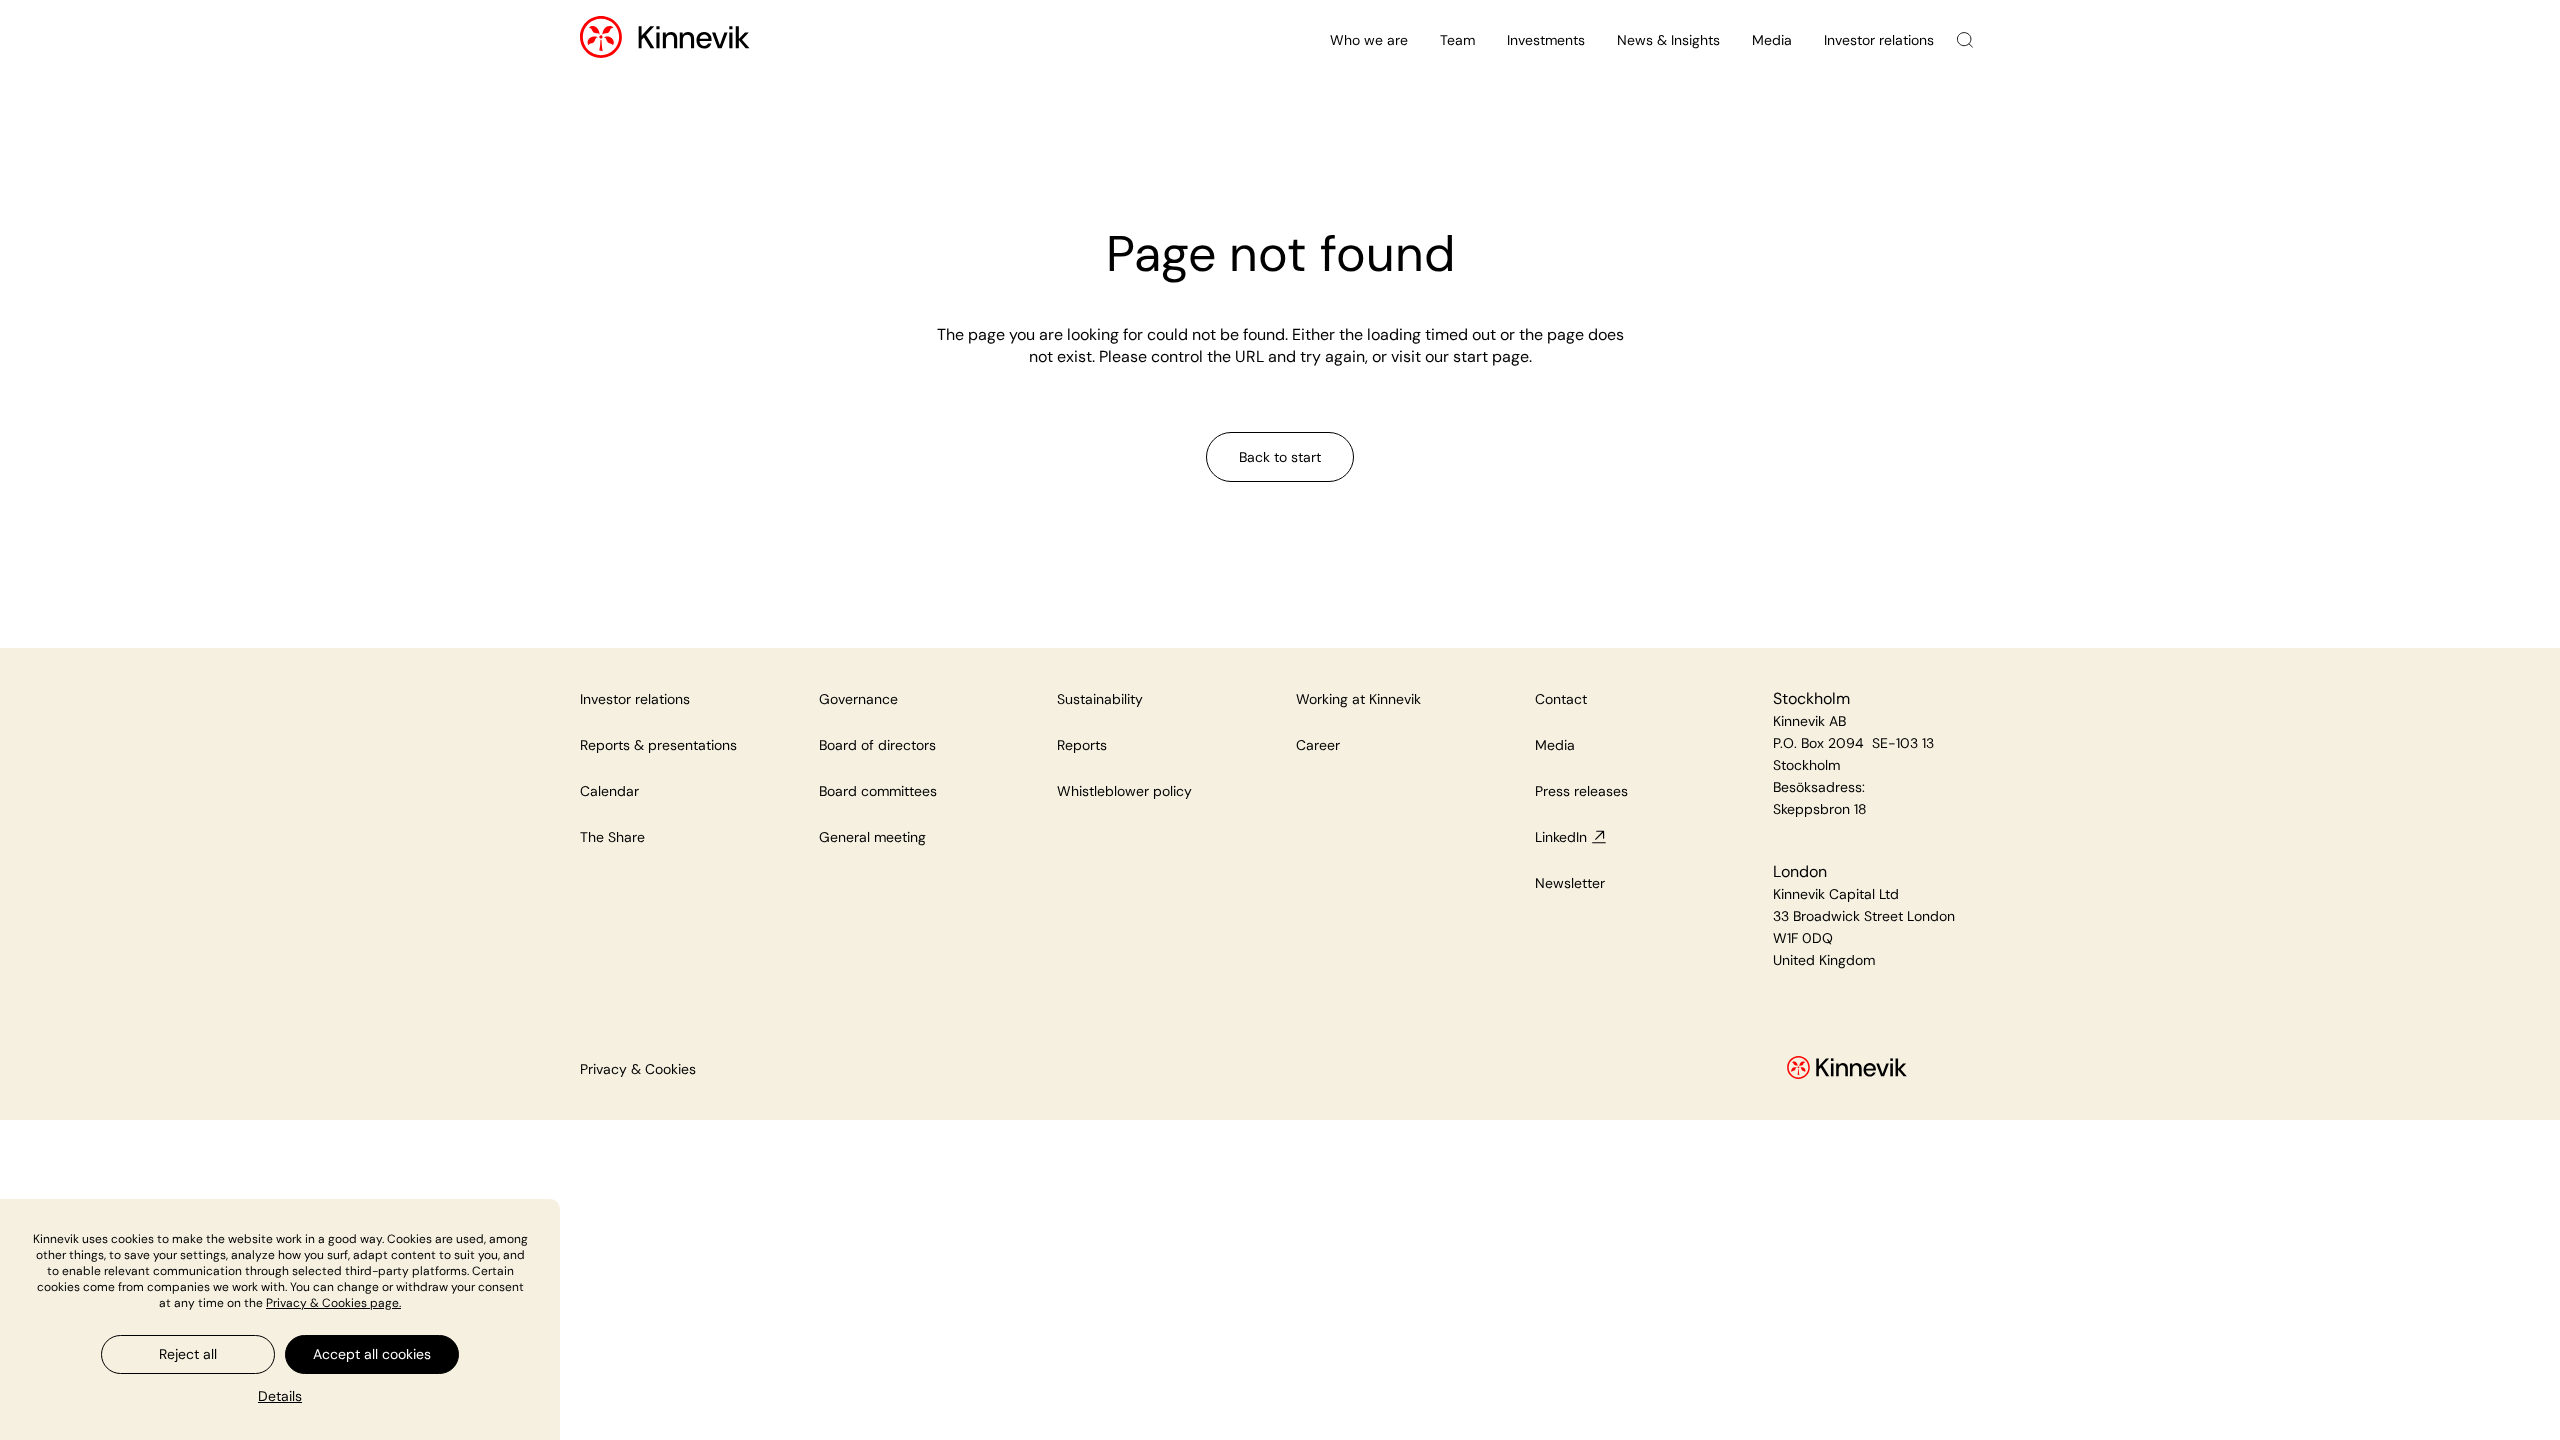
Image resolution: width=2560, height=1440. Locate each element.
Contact (1561, 699)
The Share (612, 837)
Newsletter (1570, 883)
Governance (858, 699)
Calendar (609, 791)
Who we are (1369, 40)
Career (1318, 745)
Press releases (1581, 791)
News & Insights (1668, 40)
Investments (1546, 40)
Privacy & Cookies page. (333, 1303)
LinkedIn (1561, 837)
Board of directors (877, 745)
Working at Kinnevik (1358, 699)
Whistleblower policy (1124, 791)
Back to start (1280, 457)
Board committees (878, 791)
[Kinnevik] (694, 40)
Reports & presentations (658, 745)
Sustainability (1100, 699)
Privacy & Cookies (638, 1069)
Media (1772, 40)
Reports (1082, 745)
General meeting (872, 837)
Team (1457, 40)
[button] (280, 1396)
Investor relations (1879, 40)
